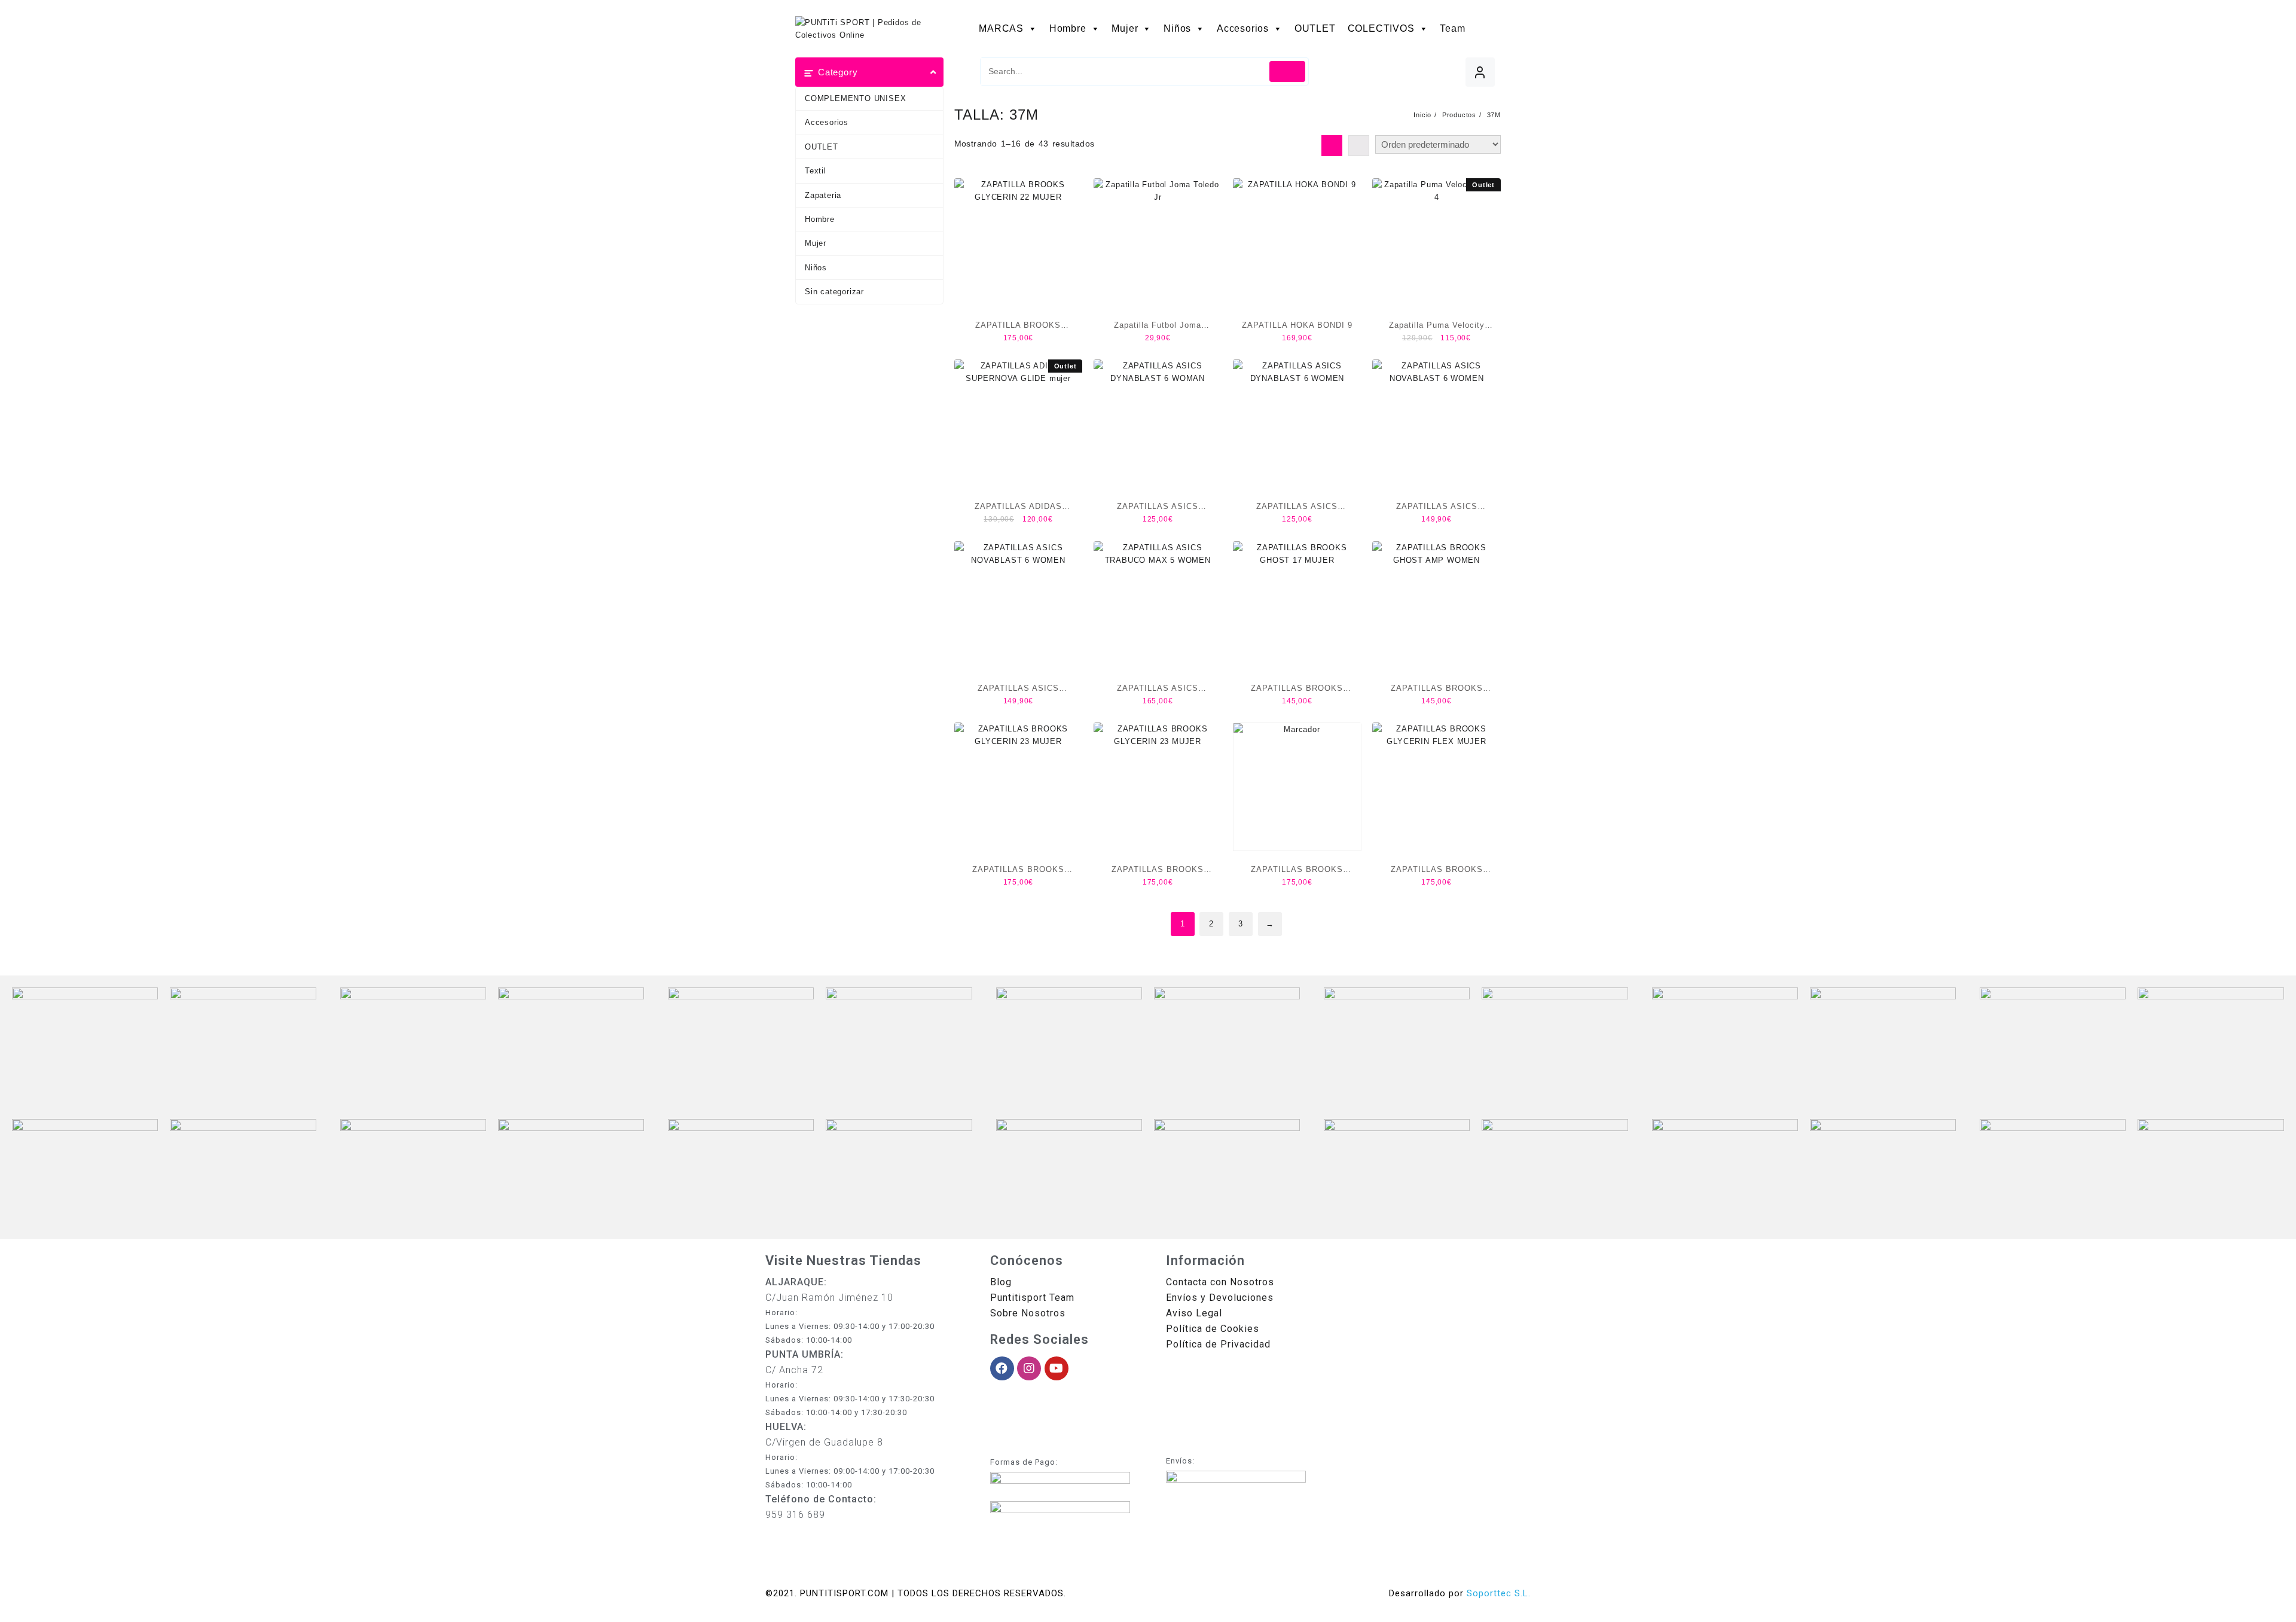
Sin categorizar (834, 292)
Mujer (1125, 28)
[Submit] (1288, 71)
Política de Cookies (1213, 1329)
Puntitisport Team (1032, 1298)
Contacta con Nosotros (1220, 1282)
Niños (1177, 28)
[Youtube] (1057, 1368)
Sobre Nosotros (1028, 1313)
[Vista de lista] (1359, 146)
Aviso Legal (1194, 1313)
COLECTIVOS (1381, 28)
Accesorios (1243, 28)
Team (1452, 28)
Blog (1001, 1282)
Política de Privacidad (1218, 1344)
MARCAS (1001, 28)
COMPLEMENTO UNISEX (855, 98)
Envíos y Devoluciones (1220, 1298)
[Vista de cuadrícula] (1332, 146)
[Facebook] (1002, 1368)
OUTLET (1315, 28)
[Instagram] (1029, 1368)
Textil (816, 171)
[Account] (1480, 72)
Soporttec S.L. (1499, 1593)
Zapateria (823, 195)
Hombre (1068, 28)
